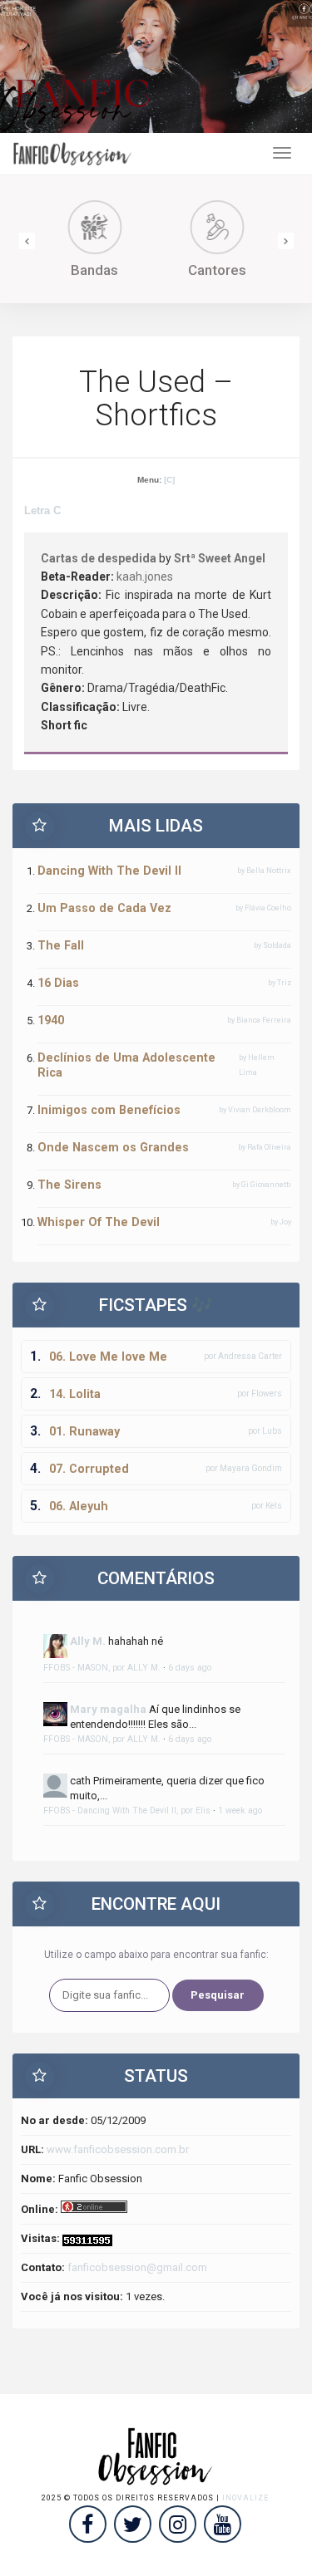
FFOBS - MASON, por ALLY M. (102, 1668)
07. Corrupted (89, 1469)
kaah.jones (145, 577)
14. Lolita (75, 1394)
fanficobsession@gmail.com (137, 2267)
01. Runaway (84, 1431)
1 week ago (240, 1811)
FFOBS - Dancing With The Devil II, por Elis (127, 1811)
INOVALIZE (245, 2498)
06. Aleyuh (79, 1506)
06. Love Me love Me (108, 1357)
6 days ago (190, 1668)
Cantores (202, 270)
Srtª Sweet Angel (220, 558)
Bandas (79, 270)
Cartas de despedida (99, 558)
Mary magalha (108, 1709)
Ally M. (88, 1641)
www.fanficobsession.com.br (118, 2149)
